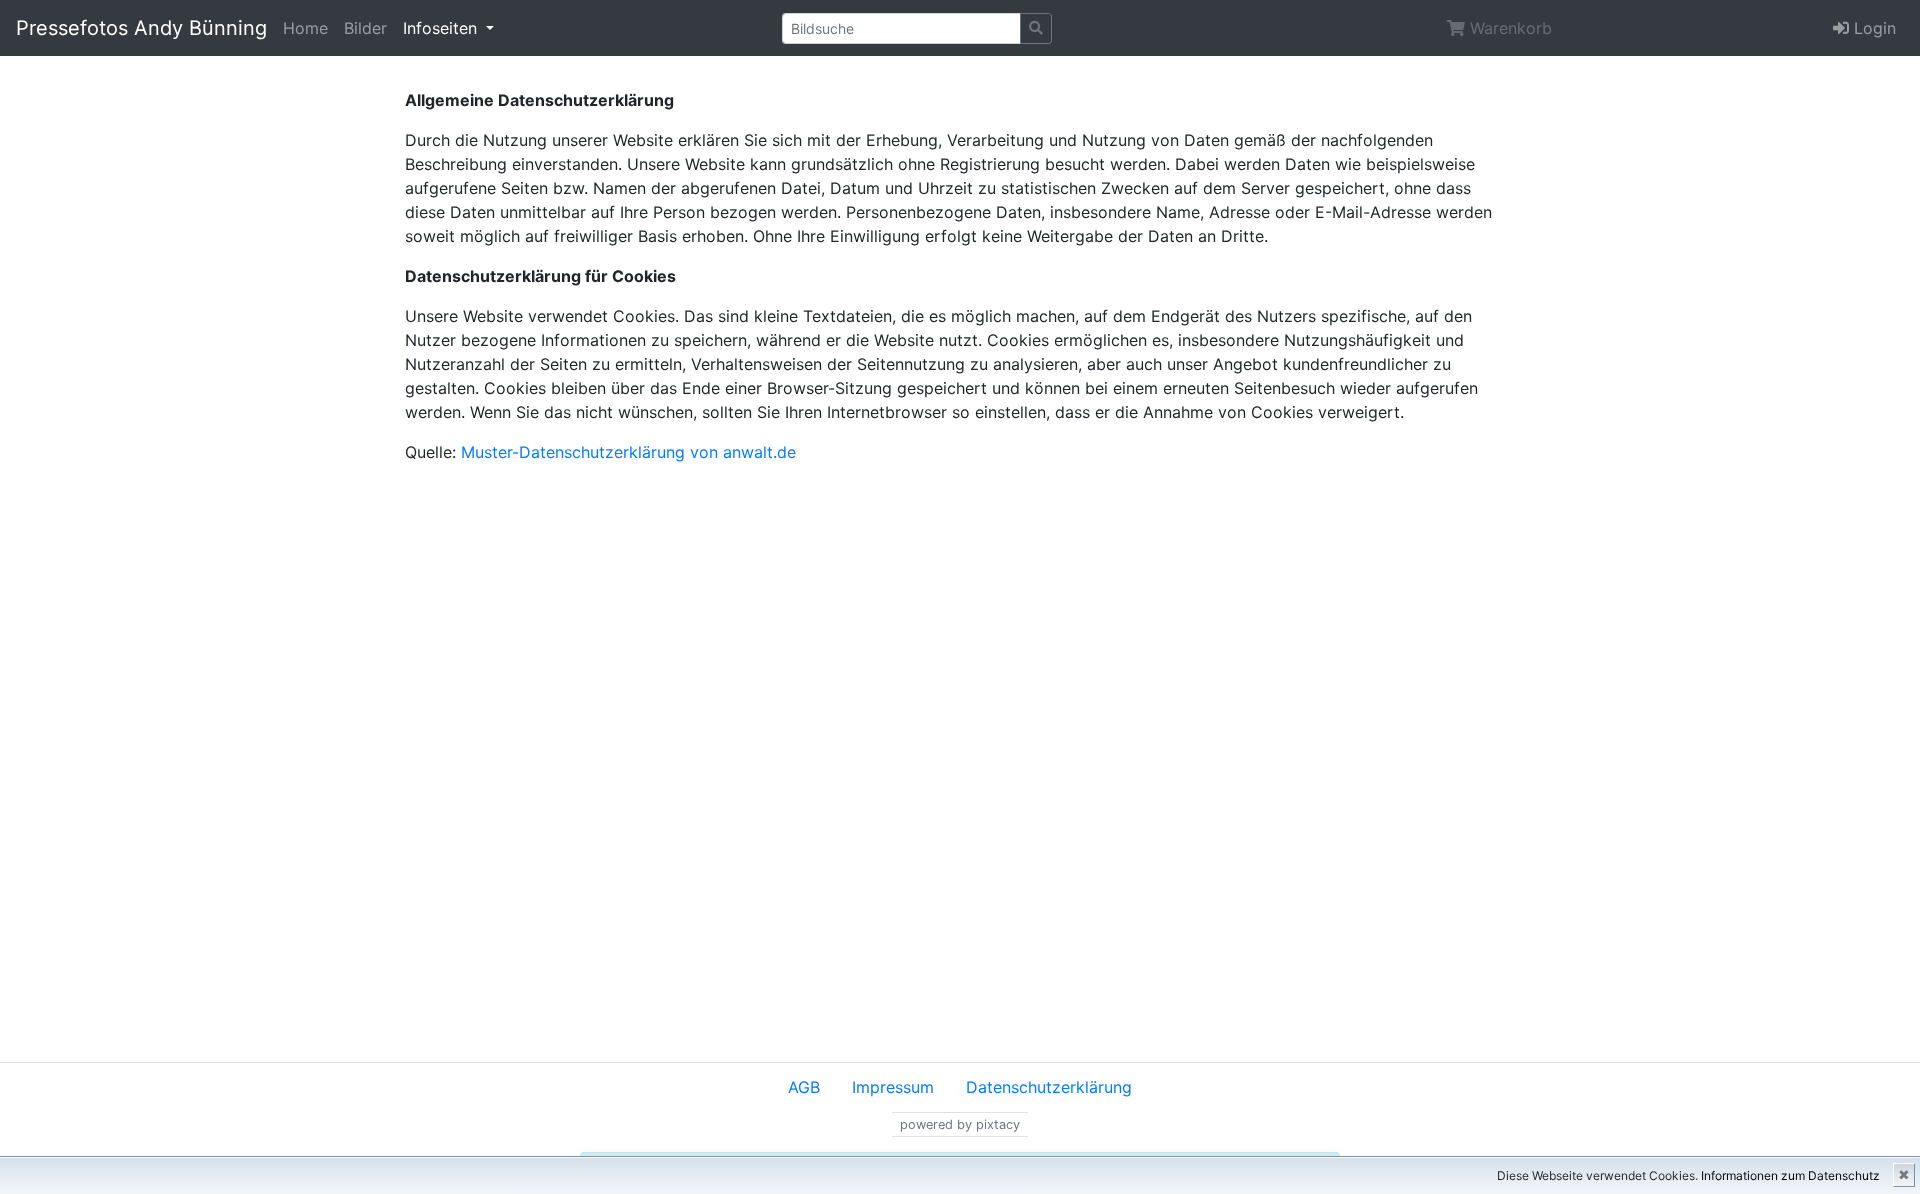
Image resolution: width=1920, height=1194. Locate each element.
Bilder (365, 28)
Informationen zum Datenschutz (1790, 1175)
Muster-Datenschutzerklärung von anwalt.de (628, 452)
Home (305, 28)
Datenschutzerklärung (1049, 1087)
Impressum (893, 1087)
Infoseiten (442, 28)
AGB (804, 1087)
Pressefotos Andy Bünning (141, 28)
